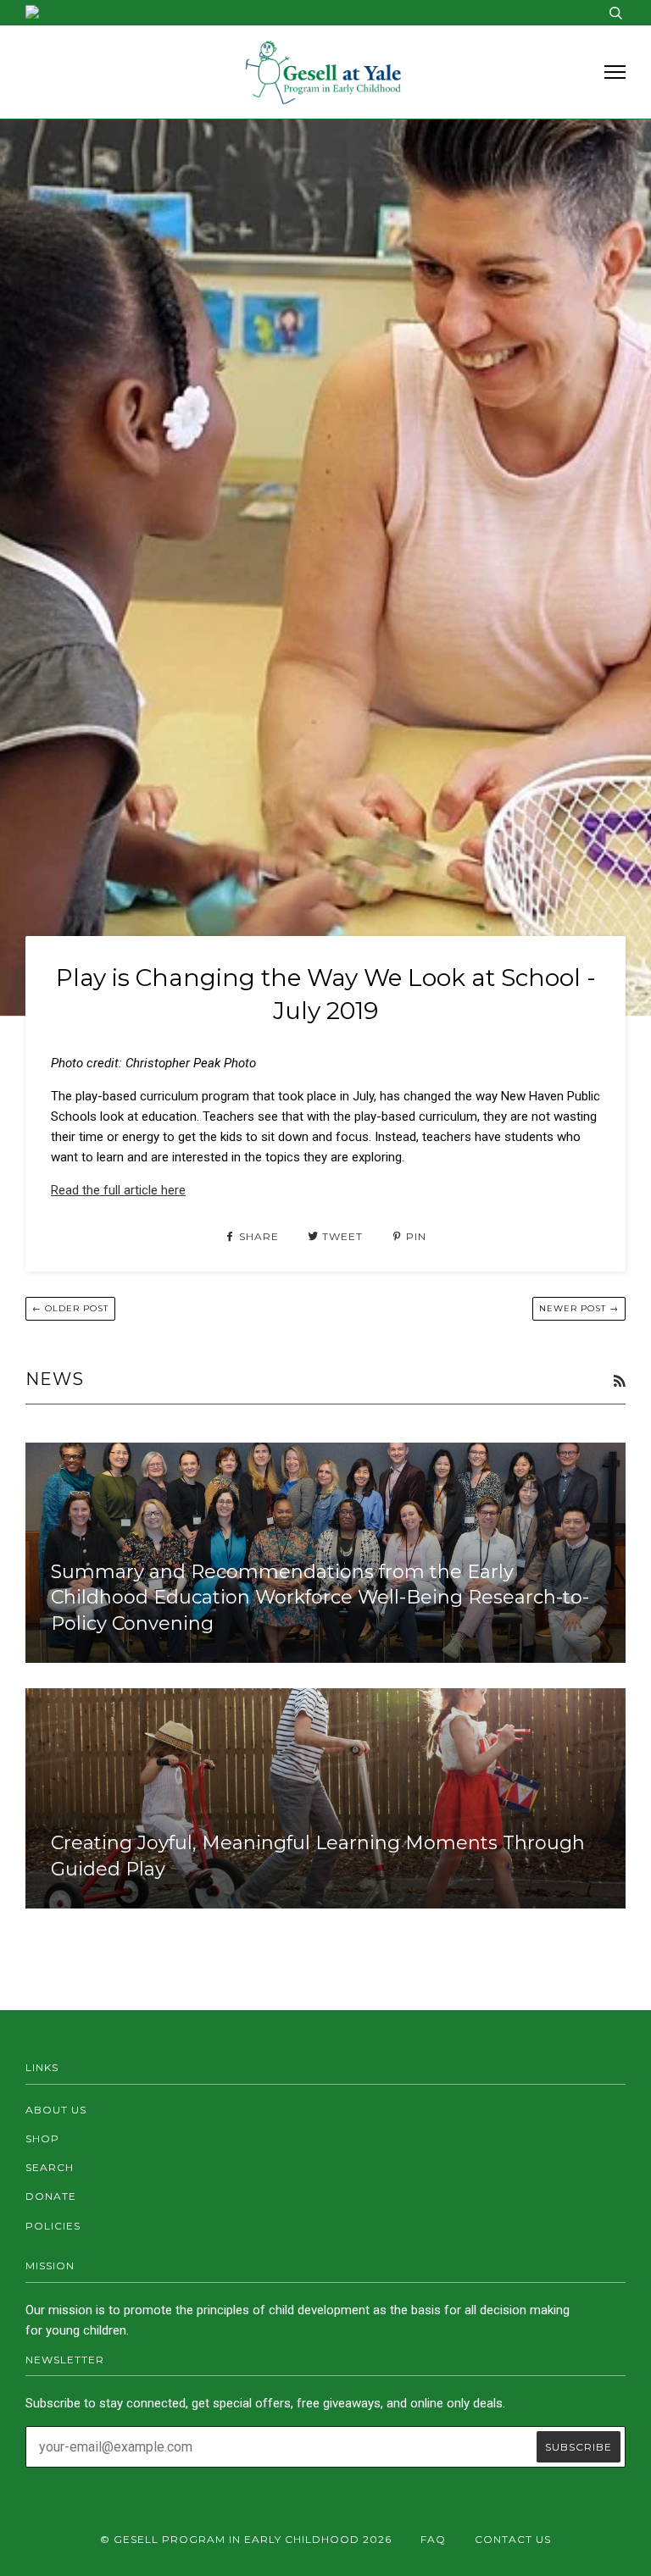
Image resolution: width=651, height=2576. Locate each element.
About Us (56, 2110)
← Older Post (70, 1308)
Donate (51, 2196)
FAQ (433, 2539)
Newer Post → (579, 1308)
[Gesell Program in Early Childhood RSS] (619, 1382)
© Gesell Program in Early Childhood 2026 (246, 2539)
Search (50, 2167)
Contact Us (513, 2539)
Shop (42, 2138)
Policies (53, 2226)
